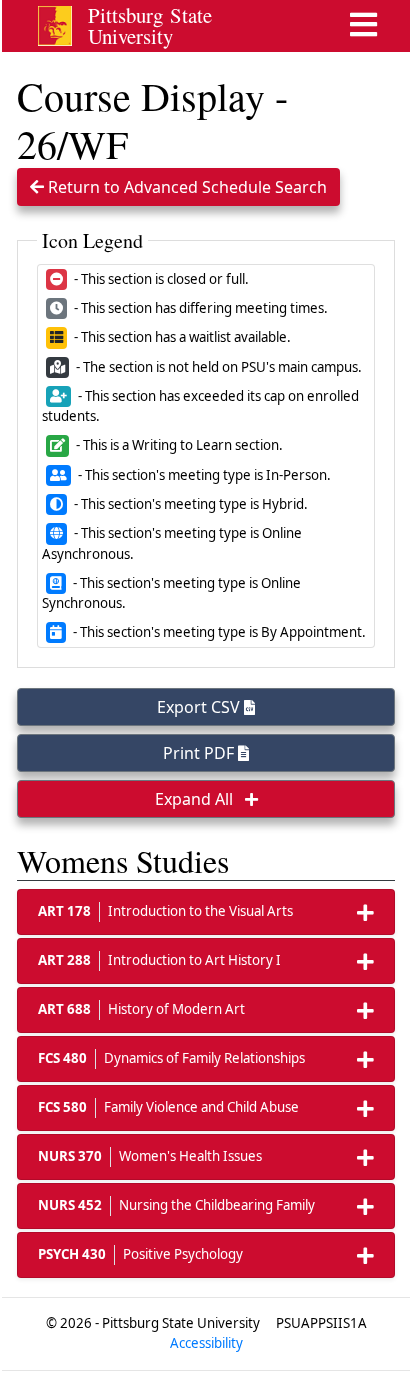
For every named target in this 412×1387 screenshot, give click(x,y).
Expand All (196, 799)
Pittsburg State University (150, 25)
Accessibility (206, 1343)
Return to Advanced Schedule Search (185, 187)
